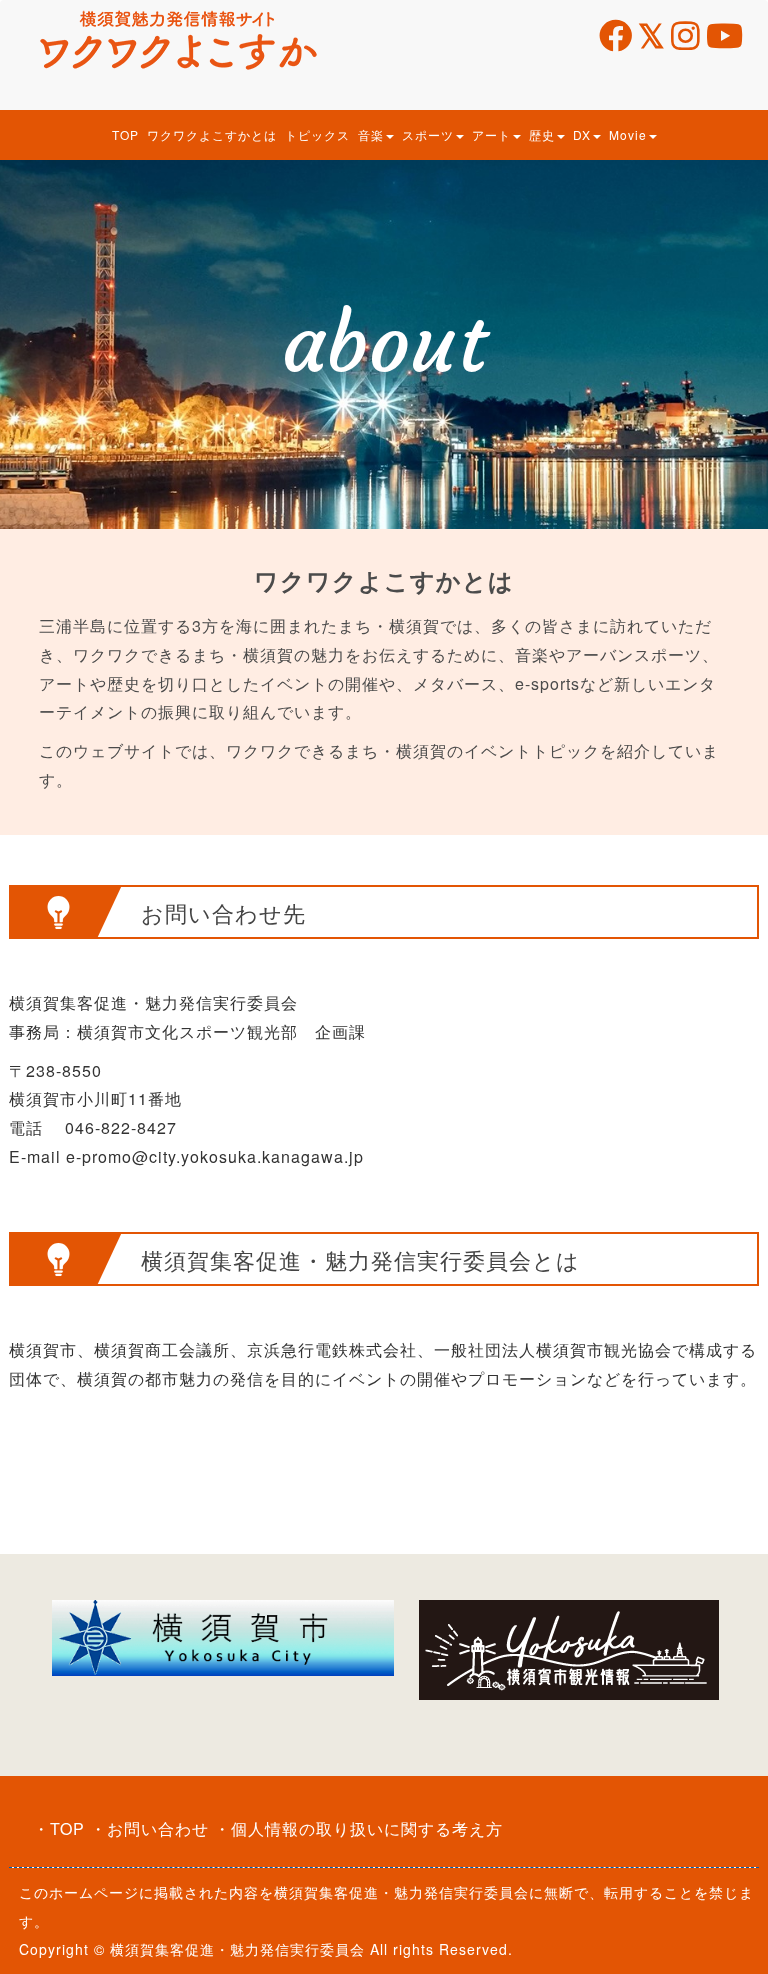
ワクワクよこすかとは (212, 134)
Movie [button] (628, 134)
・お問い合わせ (149, 1828)
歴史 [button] (542, 134)
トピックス (317, 134)
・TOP (59, 1828)
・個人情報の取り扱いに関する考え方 (358, 1828)
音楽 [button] (371, 134)
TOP (125, 134)
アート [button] (491, 134)
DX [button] (582, 134)
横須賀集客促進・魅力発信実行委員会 (401, 1892)
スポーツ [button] (428, 134)
